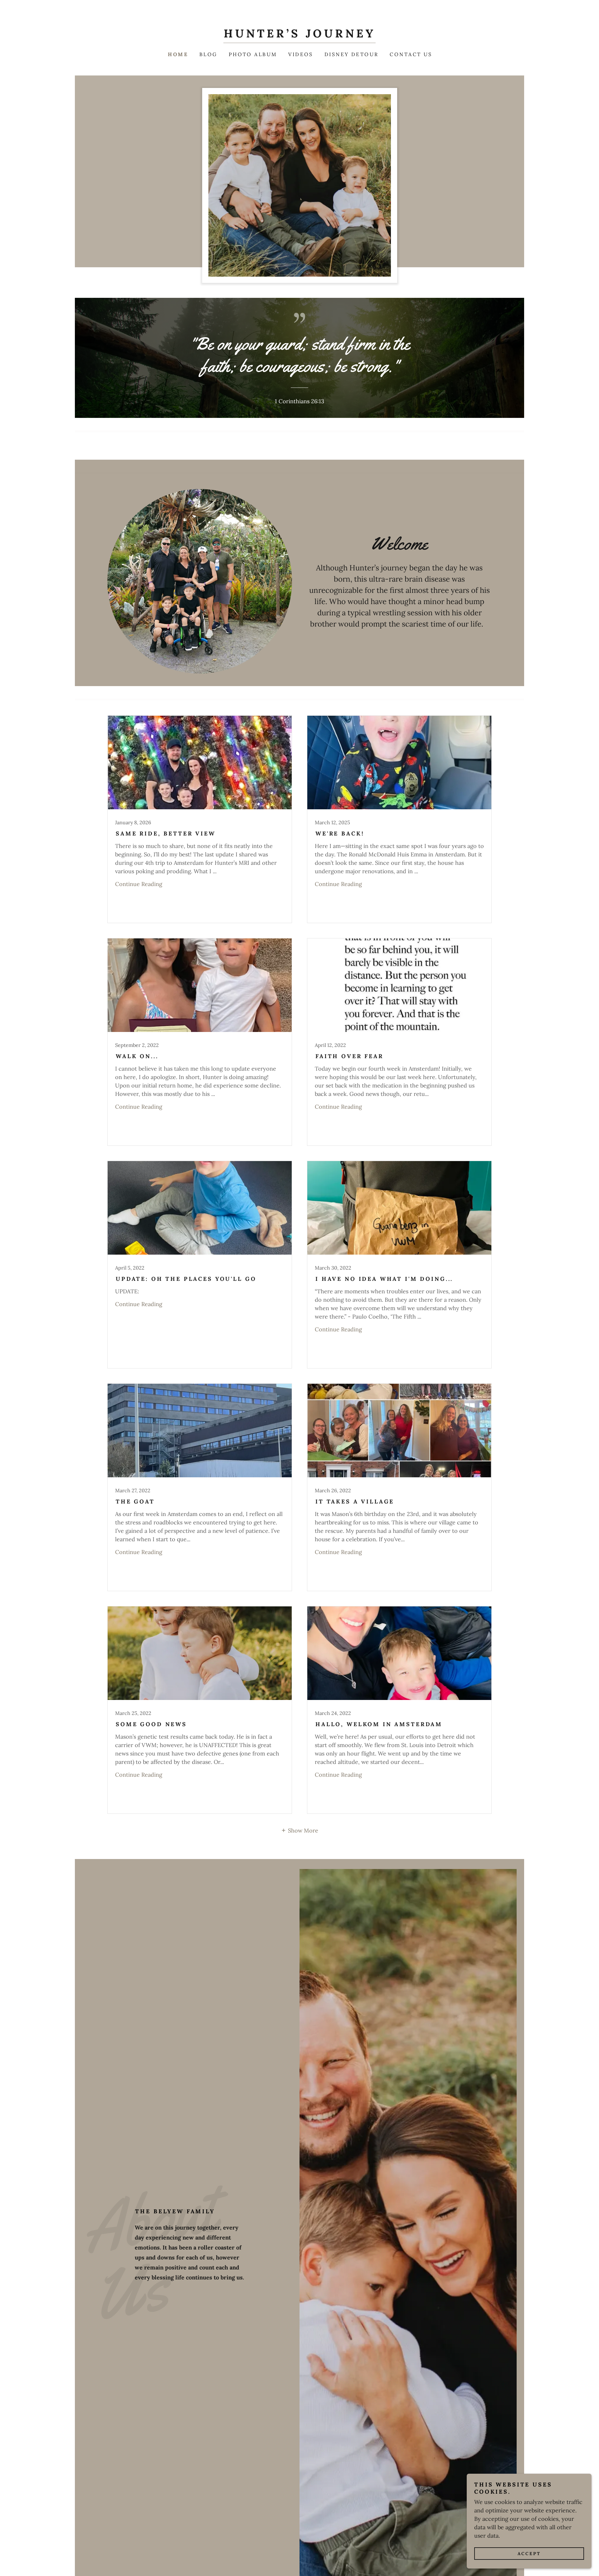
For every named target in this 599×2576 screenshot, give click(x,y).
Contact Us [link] (411, 54)
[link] (299, 35)
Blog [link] (208, 54)
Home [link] (178, 54)
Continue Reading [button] (139, 884)
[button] (299, 1830)
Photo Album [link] (253, 54)
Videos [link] (301, 54)
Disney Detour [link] (352, 54)
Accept (529, 2554)
